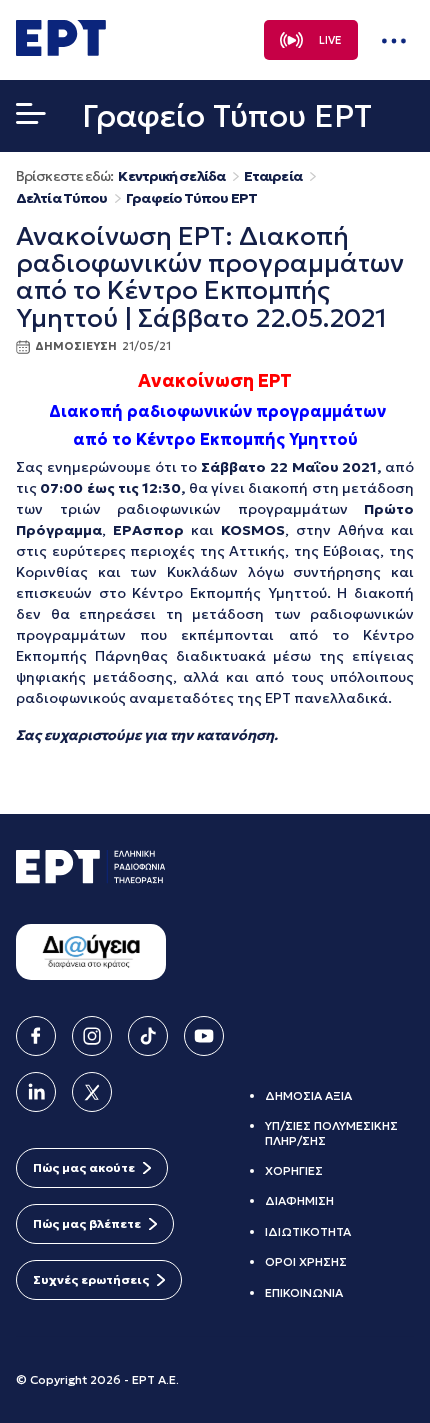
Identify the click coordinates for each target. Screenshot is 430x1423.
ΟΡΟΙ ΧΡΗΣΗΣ (306, 1261)
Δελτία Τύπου (61, 198)
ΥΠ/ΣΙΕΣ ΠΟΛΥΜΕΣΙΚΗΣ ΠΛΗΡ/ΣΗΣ (331, 1132)
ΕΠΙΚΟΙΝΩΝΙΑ (304, 1292)
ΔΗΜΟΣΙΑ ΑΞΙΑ (308, 1095)
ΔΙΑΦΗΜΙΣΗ (299, 1200)
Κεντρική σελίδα (171, 176)
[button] (31, 118)
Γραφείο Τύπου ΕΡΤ (191, 198)
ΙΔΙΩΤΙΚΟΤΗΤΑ (308, 1231)
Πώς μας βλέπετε (87, 1223)
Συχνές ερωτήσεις (91, 1279)
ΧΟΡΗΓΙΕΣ (294, 1170)
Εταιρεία (273, 176)
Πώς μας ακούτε (84, 1167)
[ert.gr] (61, 50)
